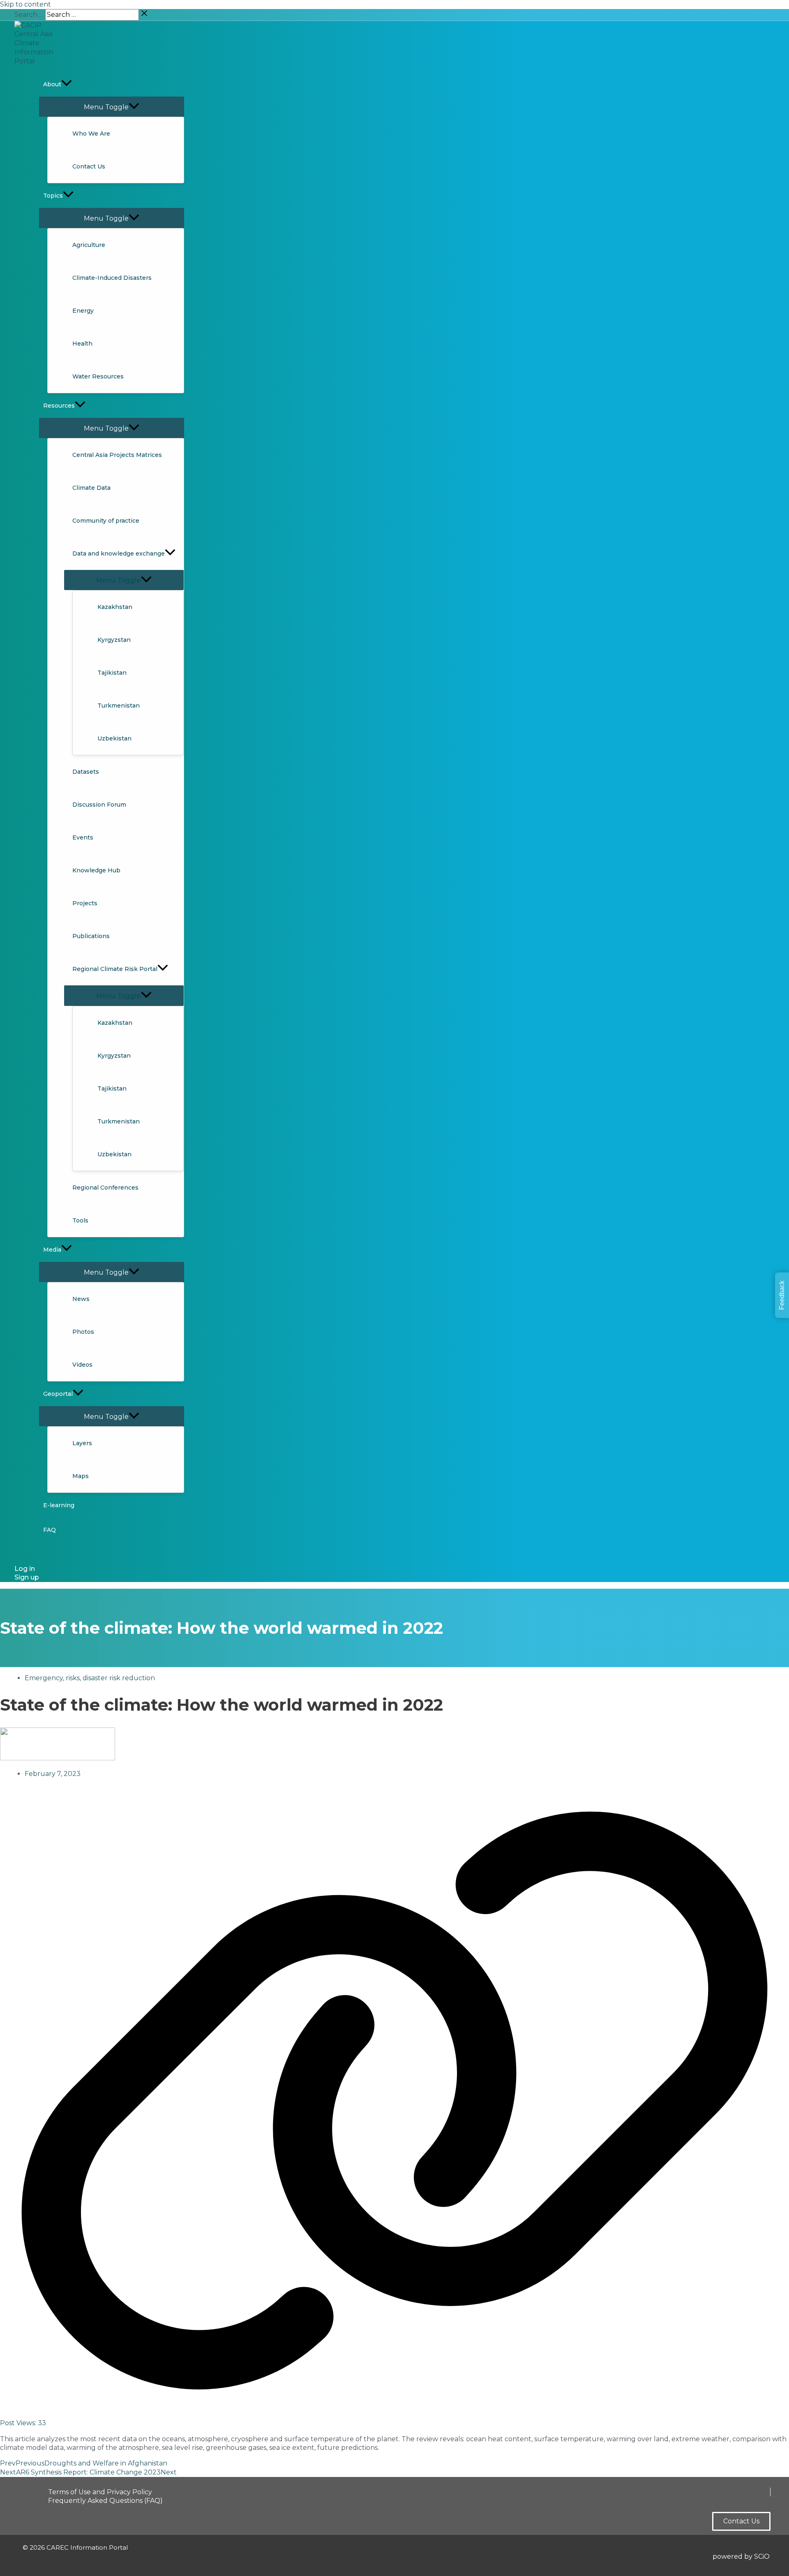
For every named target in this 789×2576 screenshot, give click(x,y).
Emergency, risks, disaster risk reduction (90, 1678)
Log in (25, 1569)
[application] (67, 84)
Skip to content (25, 4)
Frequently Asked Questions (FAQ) (105, 2501)
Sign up (27, 1577)
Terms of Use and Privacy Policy (100, 2492)
